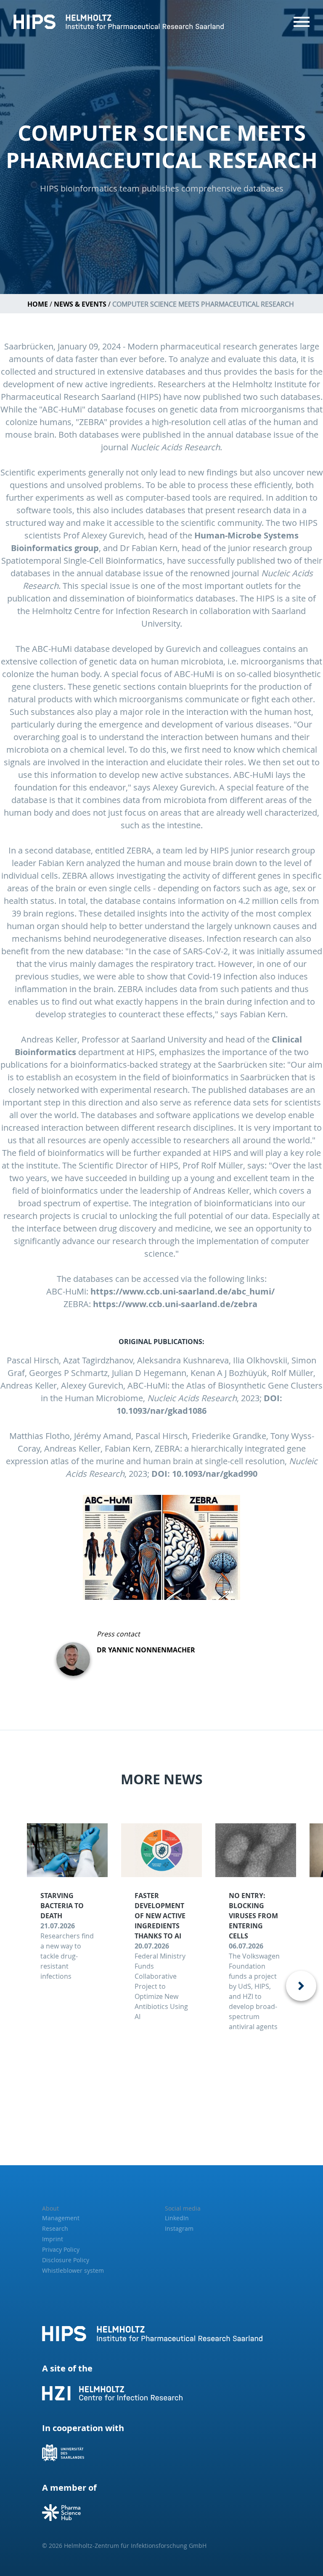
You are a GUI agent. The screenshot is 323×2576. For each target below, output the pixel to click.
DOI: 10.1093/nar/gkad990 (204, 1474)
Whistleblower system (73, 2270)
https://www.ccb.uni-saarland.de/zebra (176, 1304)
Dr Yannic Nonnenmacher (146, 1650)
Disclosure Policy (66, 2260)
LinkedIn (177, 2218)
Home (38, 304)
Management (61, 2218)
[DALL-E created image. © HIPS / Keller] (161, 1547)
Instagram (179, 2228)
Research (55, 2228)
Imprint (53, 2239)
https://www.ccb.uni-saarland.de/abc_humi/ (184, 1291)
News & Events (80, 304)
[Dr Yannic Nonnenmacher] (77, 1652)
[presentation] (301, 1986)
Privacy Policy (61, 2249)
